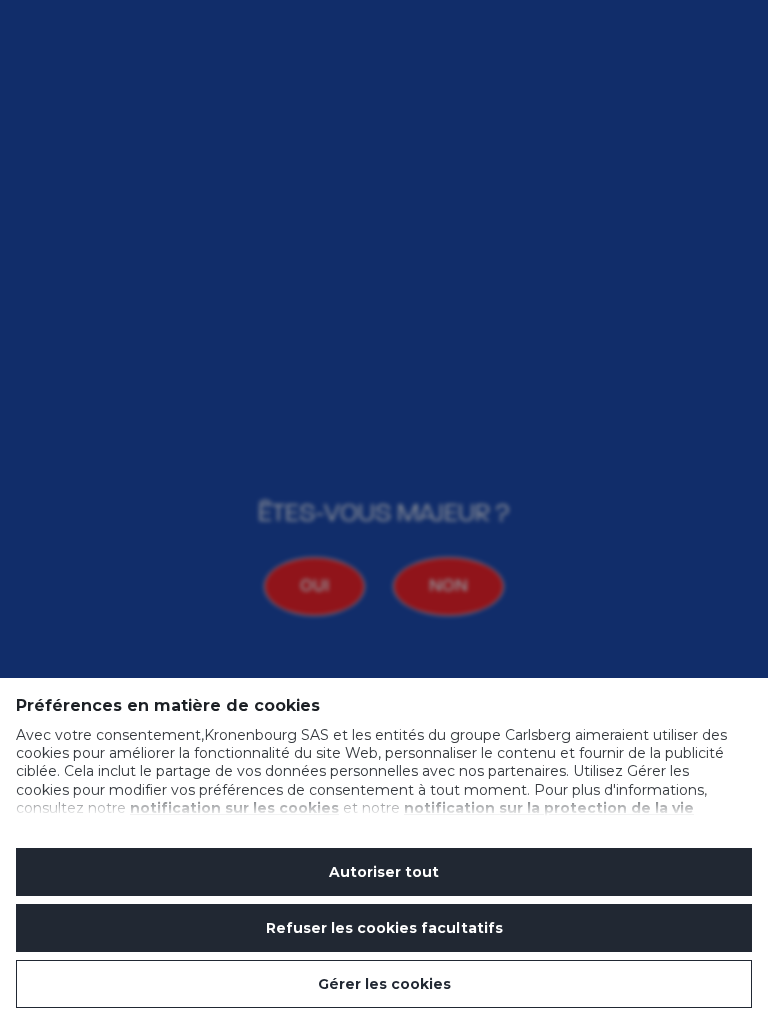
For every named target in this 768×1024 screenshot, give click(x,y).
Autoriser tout (384, 872)
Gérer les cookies (384, 984)
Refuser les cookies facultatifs (384, 928)
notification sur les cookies (234, 808)
